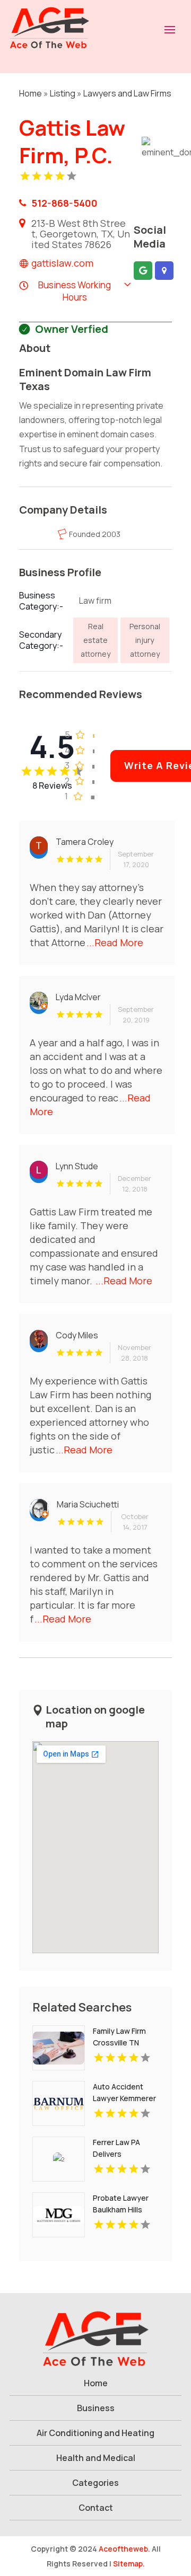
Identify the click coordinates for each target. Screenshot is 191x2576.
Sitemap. (129, 2564)
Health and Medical (96, 2458)
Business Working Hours (75, 291)
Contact (96, 2508)
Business (96, 2408)
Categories (95, 2483)
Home (31, 93)
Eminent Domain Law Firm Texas (85, 379)
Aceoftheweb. (124, 2549)
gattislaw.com (62, 263)
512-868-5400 (64, 203)
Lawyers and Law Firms (127, 93)
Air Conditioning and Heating (95, 2433)
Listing (63, 93)
